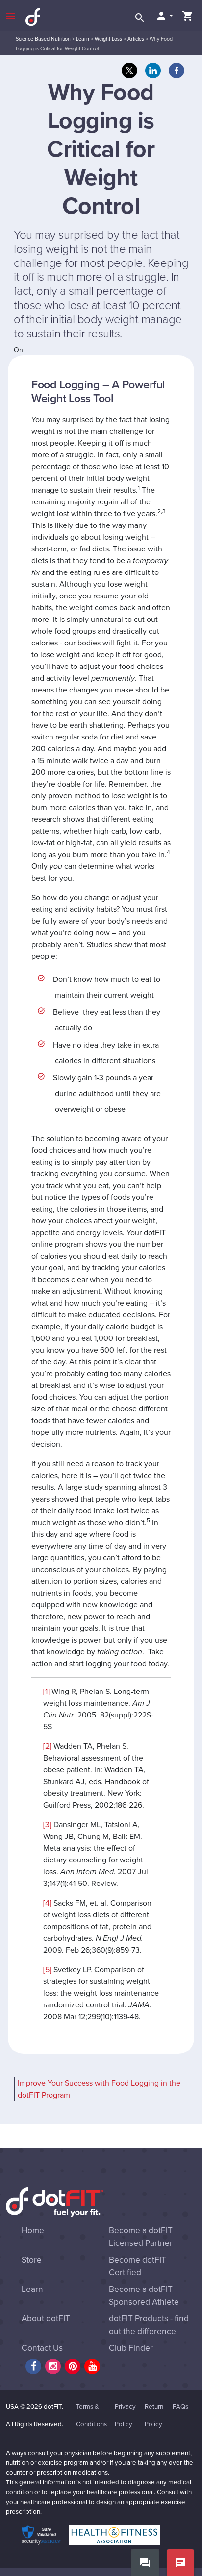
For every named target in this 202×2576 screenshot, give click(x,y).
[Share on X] (129, 71)
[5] (47, 1970)
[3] (47, 1825)
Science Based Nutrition (43, 39)
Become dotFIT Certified (138, 2266)
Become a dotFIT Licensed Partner (141, 2237)
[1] (46, 1692)
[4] (47, 1903)
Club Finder (131, 2348)
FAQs (180, 2407)
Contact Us (42, 2348)
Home (33, 2230)
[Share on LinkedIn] (153, 71)
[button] (164, 16)
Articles (136, 39)
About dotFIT (46, 2319)
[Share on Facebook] (177, 71)
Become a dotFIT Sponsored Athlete (144, 2296)
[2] (47, 1746)
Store (32, 2260)
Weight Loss (108, 39)
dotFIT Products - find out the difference (149, 2325)
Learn (83, 39)
